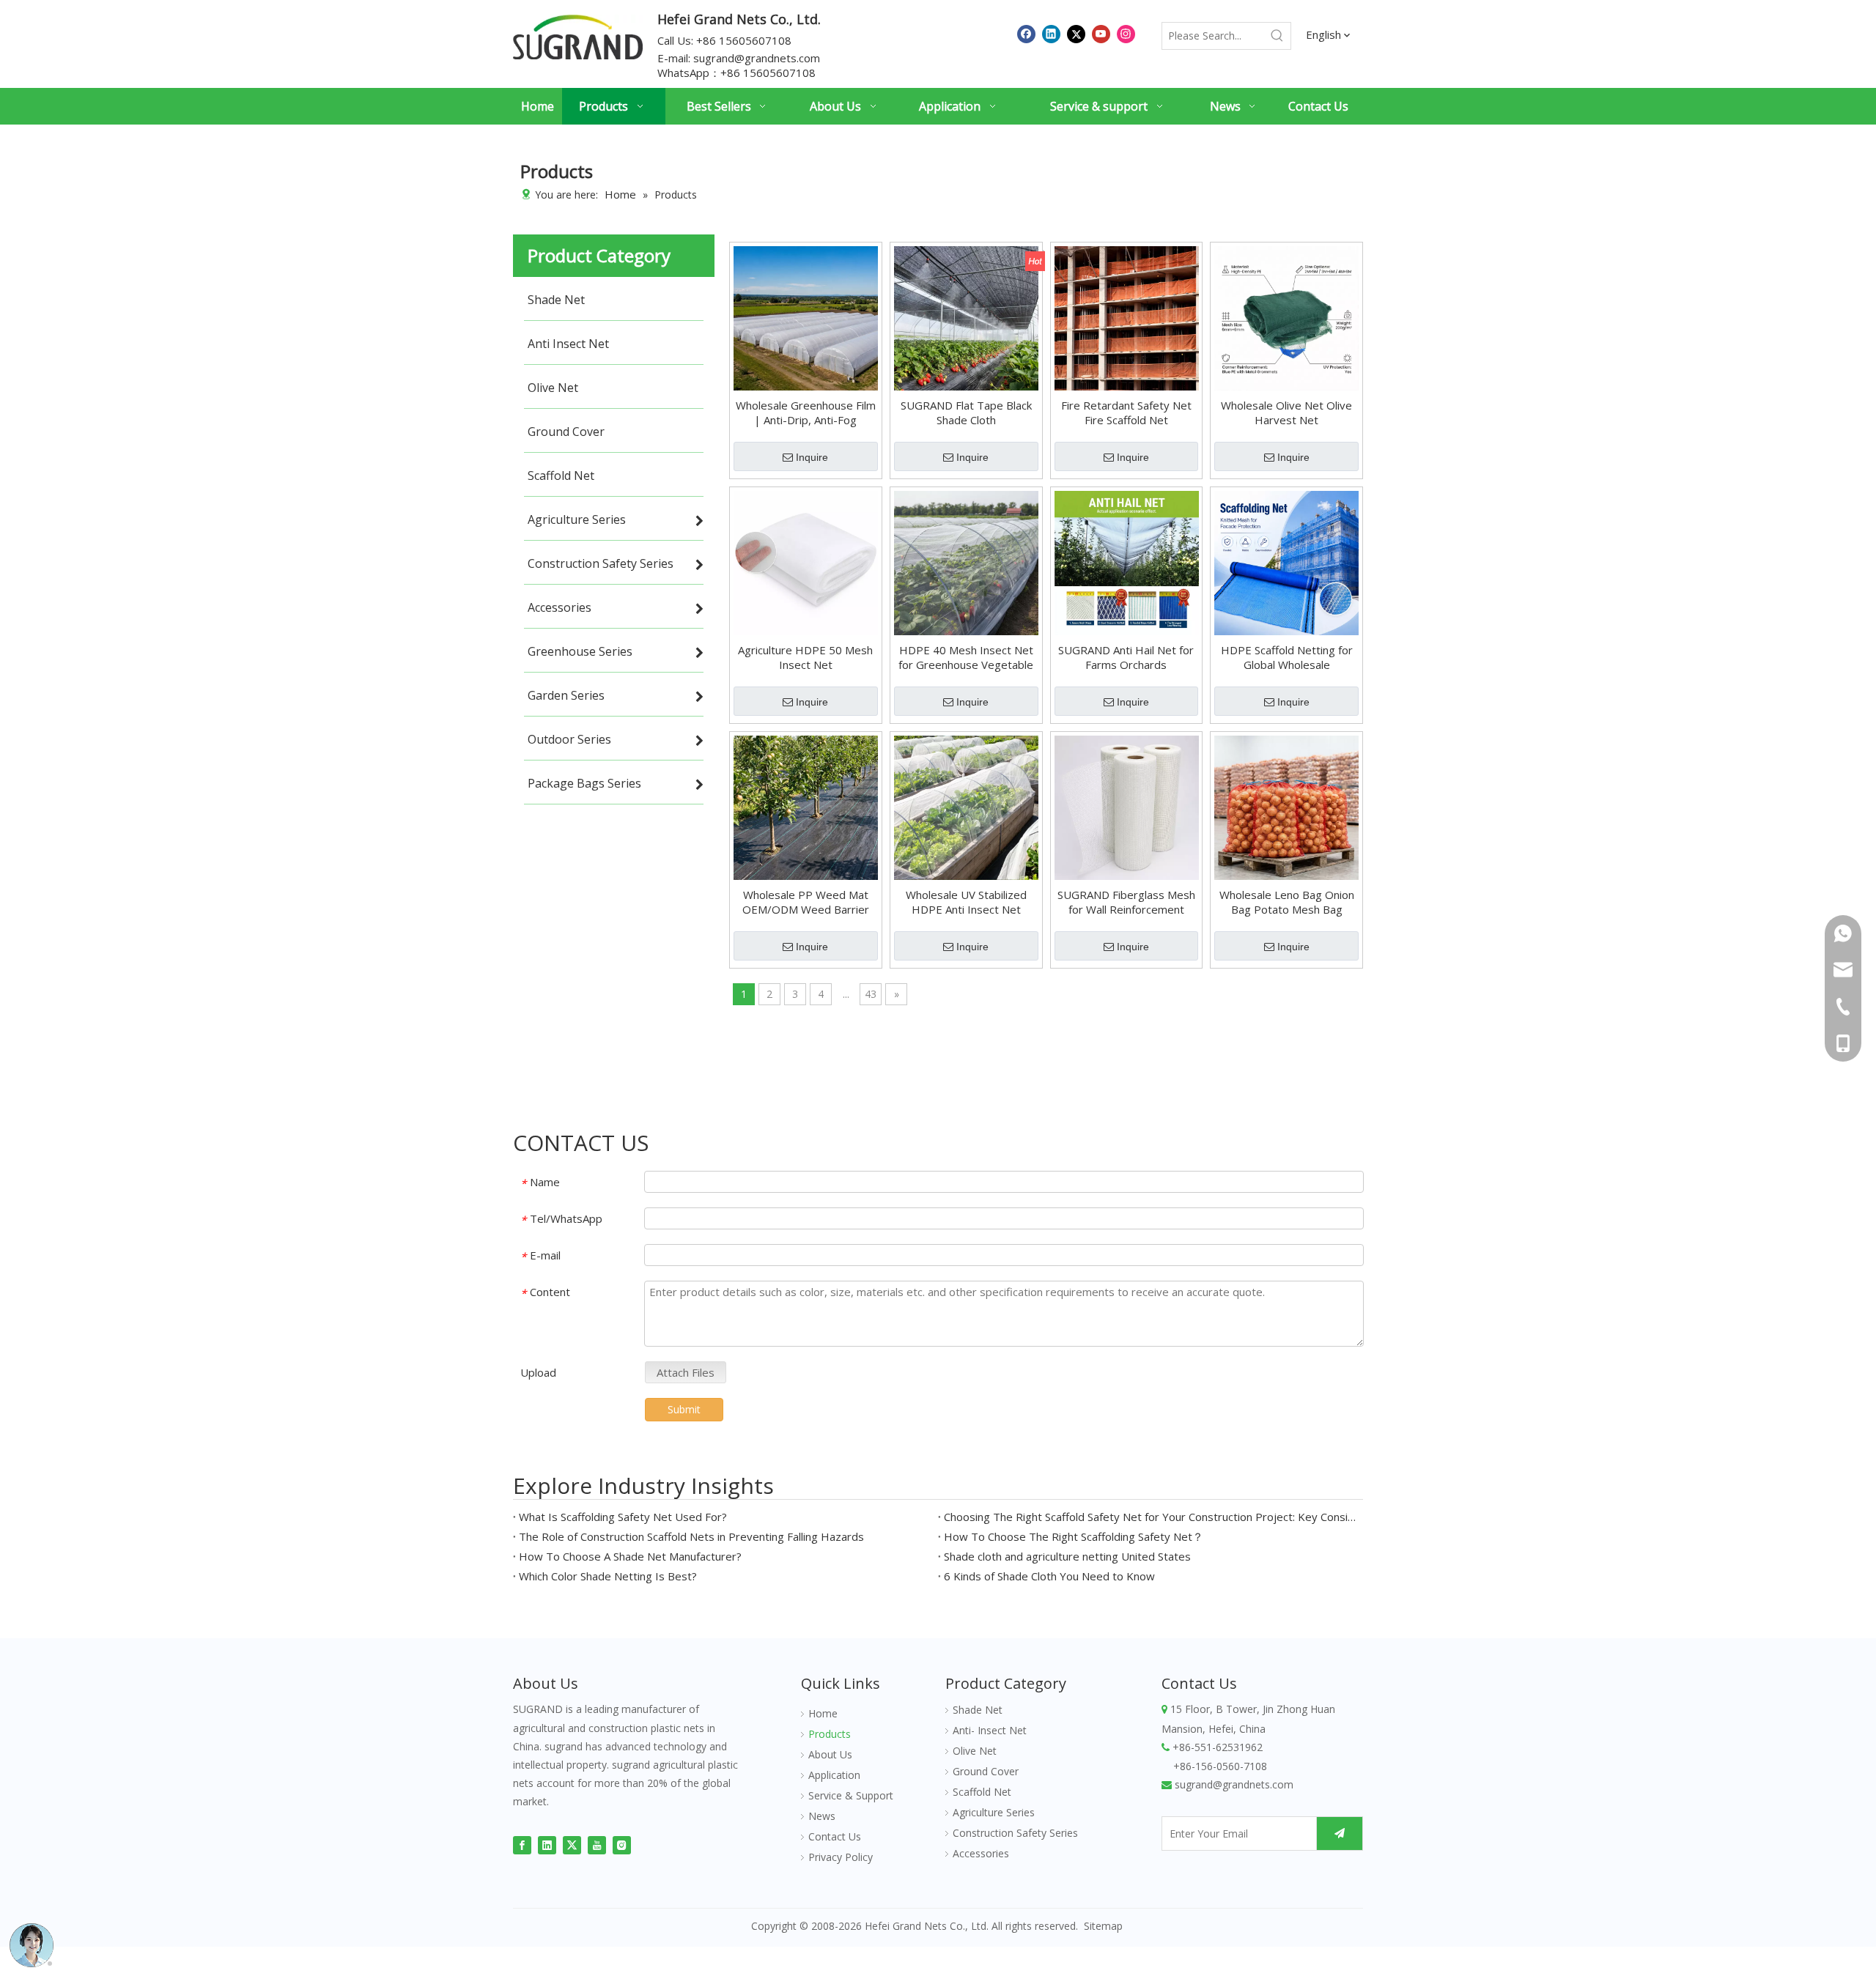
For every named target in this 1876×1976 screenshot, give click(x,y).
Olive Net (975, 1751)
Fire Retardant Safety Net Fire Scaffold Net (1126, 412)
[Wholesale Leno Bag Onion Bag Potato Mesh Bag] (1286, 807)
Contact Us (835, 1836)
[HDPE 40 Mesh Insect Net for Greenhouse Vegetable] (966, 562)
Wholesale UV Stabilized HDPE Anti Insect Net (966, 902)
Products (830, 1734)
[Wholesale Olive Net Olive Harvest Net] (1286, 317)
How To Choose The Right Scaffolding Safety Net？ (1074, 1536)
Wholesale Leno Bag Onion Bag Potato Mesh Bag (1287, 902)
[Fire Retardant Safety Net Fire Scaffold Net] (1127, 317)
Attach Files (686, 1372)
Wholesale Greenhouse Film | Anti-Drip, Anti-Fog (806, 412)
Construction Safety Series (1015, 1833)
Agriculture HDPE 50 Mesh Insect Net (805, 657)
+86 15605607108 (768, 73)
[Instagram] (1126, 33)
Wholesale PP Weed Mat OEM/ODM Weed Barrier (806, 902)
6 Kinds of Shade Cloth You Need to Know (1049, 1576)
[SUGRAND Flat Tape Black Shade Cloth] (966, 317)
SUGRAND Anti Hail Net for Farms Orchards (1126, 657)
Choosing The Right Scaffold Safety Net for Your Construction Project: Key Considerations (1151, 1517)
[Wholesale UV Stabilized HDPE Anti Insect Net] (966, 807)
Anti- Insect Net (990, 1730)
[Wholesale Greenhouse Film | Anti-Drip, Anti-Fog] (806, 317)
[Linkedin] (1051, 33)
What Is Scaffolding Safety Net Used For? (623, 1517)
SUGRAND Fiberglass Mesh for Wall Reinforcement (1126, 902)
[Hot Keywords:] (1277, 36)
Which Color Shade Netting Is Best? (608, 1576)
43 (871, 994)
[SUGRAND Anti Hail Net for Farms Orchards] (1127, 562)
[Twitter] (1076, 33)
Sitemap (1103, 1926)
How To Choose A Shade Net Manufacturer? (630, 1556)
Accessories (981, 1853)
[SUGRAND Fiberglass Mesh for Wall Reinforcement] (1127, 807)
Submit (684, 1409)
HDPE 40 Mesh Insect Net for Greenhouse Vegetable (966, 657)
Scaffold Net (982, 1792)
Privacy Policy (841, 1857)
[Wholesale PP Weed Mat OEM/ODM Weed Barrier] (806, 807)
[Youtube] (1101, 33)
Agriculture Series (994, 1812)
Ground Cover (986, 1771)
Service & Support (851, 1795)
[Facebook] (1026, 33)
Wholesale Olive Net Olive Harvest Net (1286, 412)
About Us (830, 1754)
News (822, 1816)
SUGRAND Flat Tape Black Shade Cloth (966, 412)
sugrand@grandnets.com (757, 58)
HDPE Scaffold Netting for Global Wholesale (1287, 657)
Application (834, 1775)
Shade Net (978, 1710)
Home (823, 1713)
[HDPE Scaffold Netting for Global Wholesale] (1286, 562)
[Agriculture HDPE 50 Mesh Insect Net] (806, 562)
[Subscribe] (1340, 1833)
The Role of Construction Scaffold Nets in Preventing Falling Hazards (691, 1536)
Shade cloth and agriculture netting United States (1067, 1556)
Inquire (812, 457)
